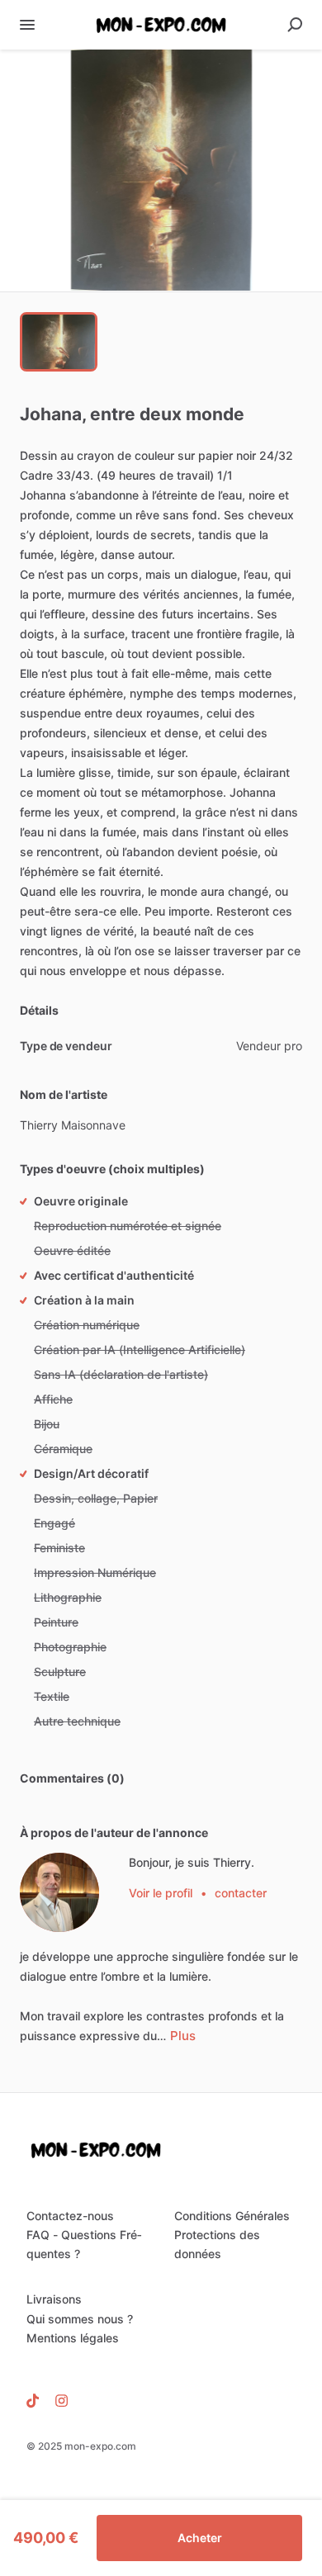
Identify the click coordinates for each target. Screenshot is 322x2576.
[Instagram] (57, 2400)
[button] (161, 170)
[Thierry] (59, 1892)
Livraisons (54, 2299)
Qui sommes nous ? (80, 2319)
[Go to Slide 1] (59, 342)
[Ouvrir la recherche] (295, 25)
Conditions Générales (232, 2216)
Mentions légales (73, 2338)
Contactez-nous (70, 2216)
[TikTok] (37, 2400)
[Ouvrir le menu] (27, 25)
